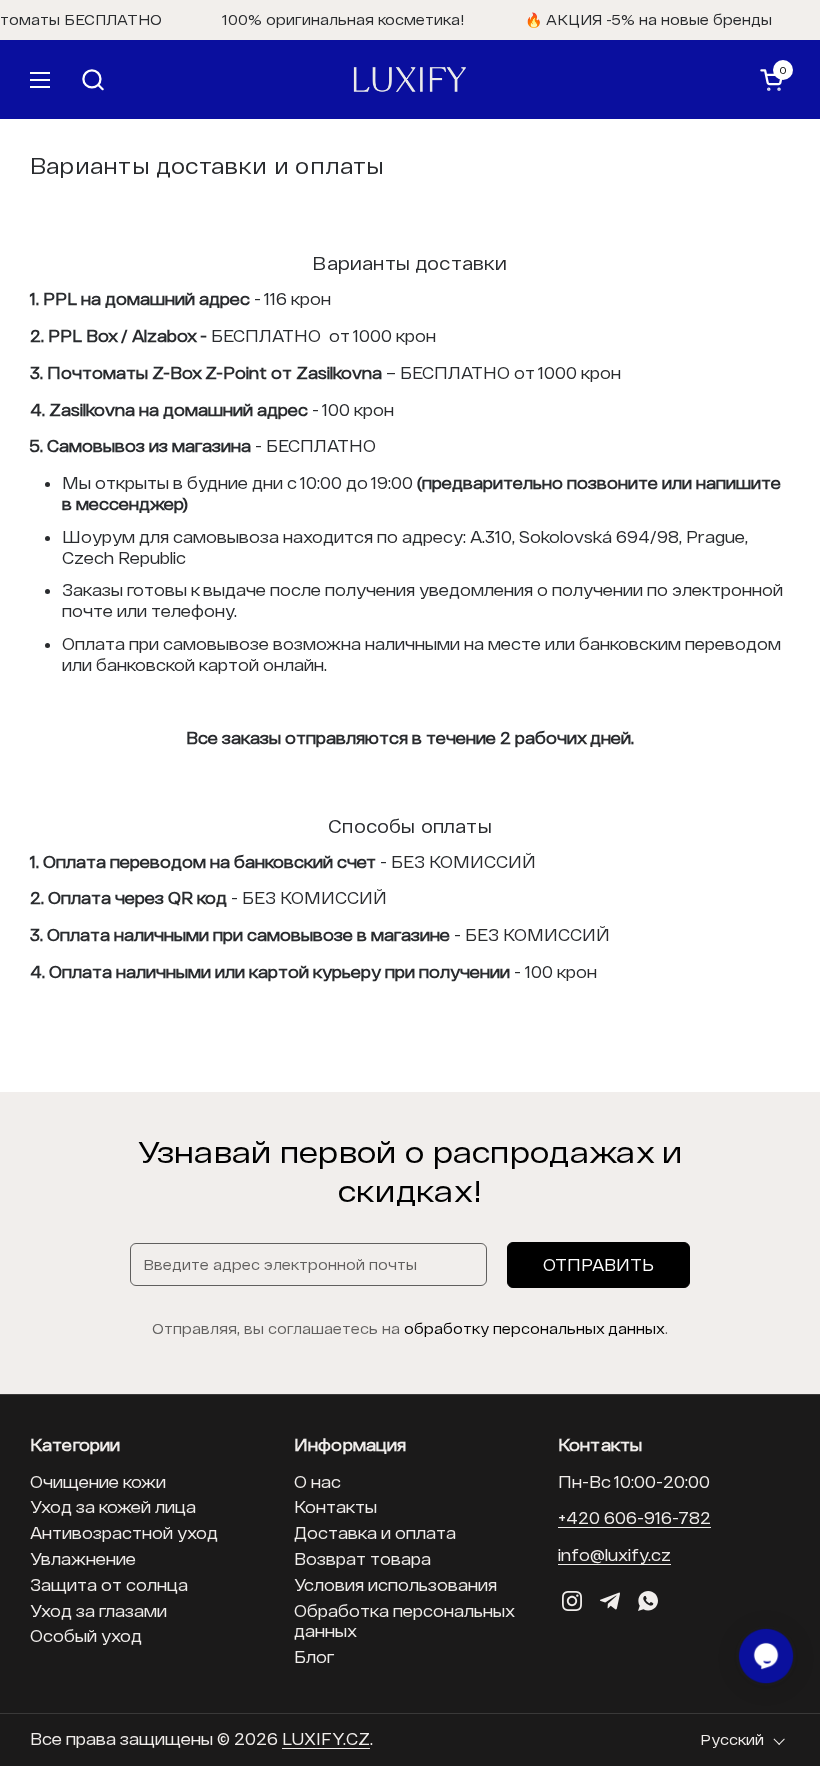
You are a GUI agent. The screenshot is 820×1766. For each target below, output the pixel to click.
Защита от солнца (109, 1584)
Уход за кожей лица (113, 1506)
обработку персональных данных (534, 1328)
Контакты (335, 1506)
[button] (387, 79)
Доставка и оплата (375, 1532)
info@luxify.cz (614, 1554)
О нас (317, 1481)
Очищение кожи (98, 1481)
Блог (314, 1656)
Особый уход (86, 1635)
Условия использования (395, 1584)
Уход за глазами (98, 1610)
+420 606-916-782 (634, 1517)
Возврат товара (362, 1558)
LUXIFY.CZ (326, 1738)
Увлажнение (83, 1558)
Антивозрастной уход (124, 1532)
